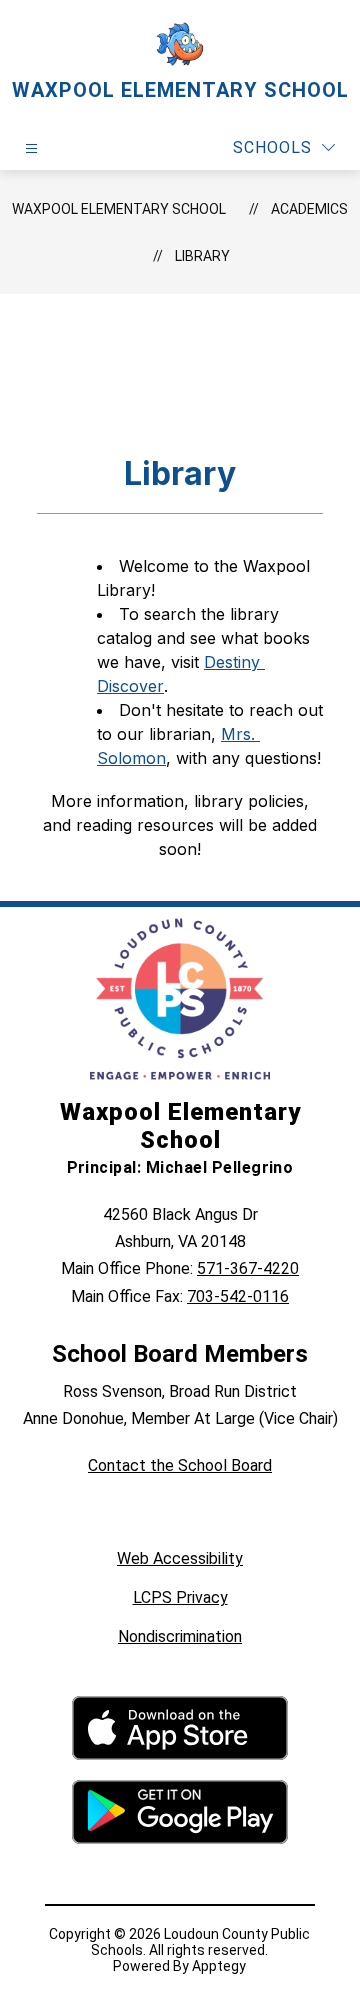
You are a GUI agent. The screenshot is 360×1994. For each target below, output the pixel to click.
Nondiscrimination (180, 1636)
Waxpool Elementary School (119, 209)
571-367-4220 (248, 1268)
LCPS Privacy (180, 1597)
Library (202, 256)
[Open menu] (31, 148)
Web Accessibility (180, 1558)
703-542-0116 (238, 1296)
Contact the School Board (180, 1465)
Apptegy (219, 1966)
